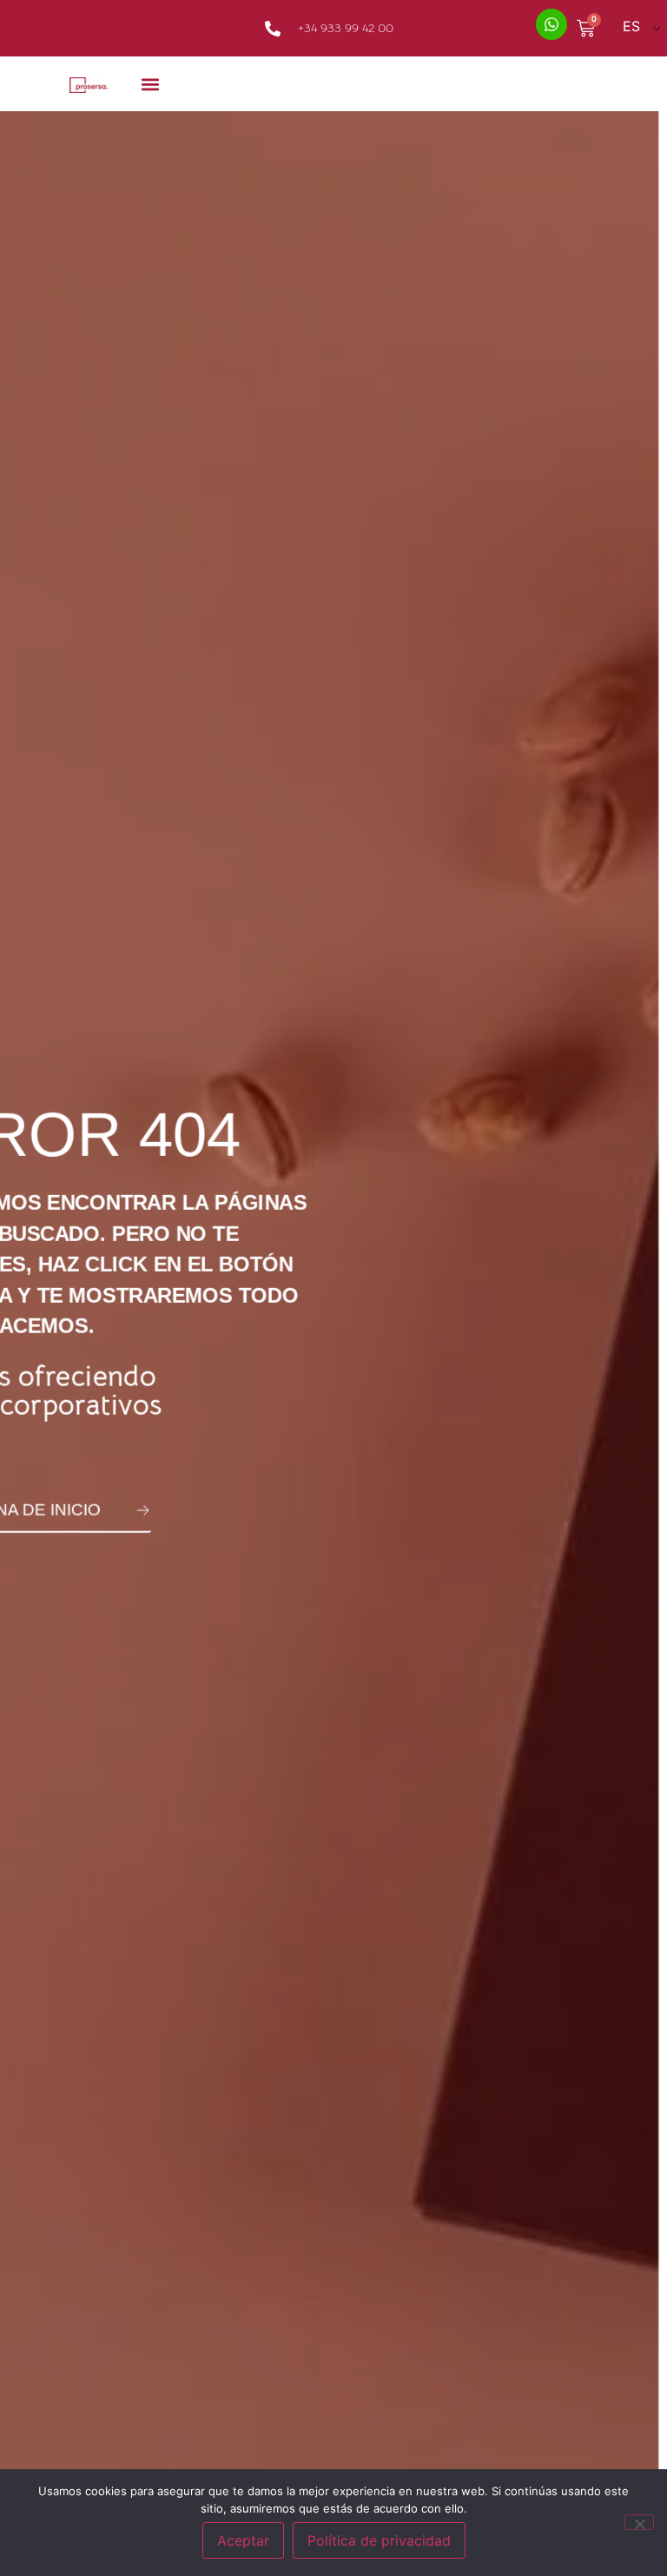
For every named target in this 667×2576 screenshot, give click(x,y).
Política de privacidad (379, 2540)
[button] (151, 84)
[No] (639, 2522)
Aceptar (243, 2540)
